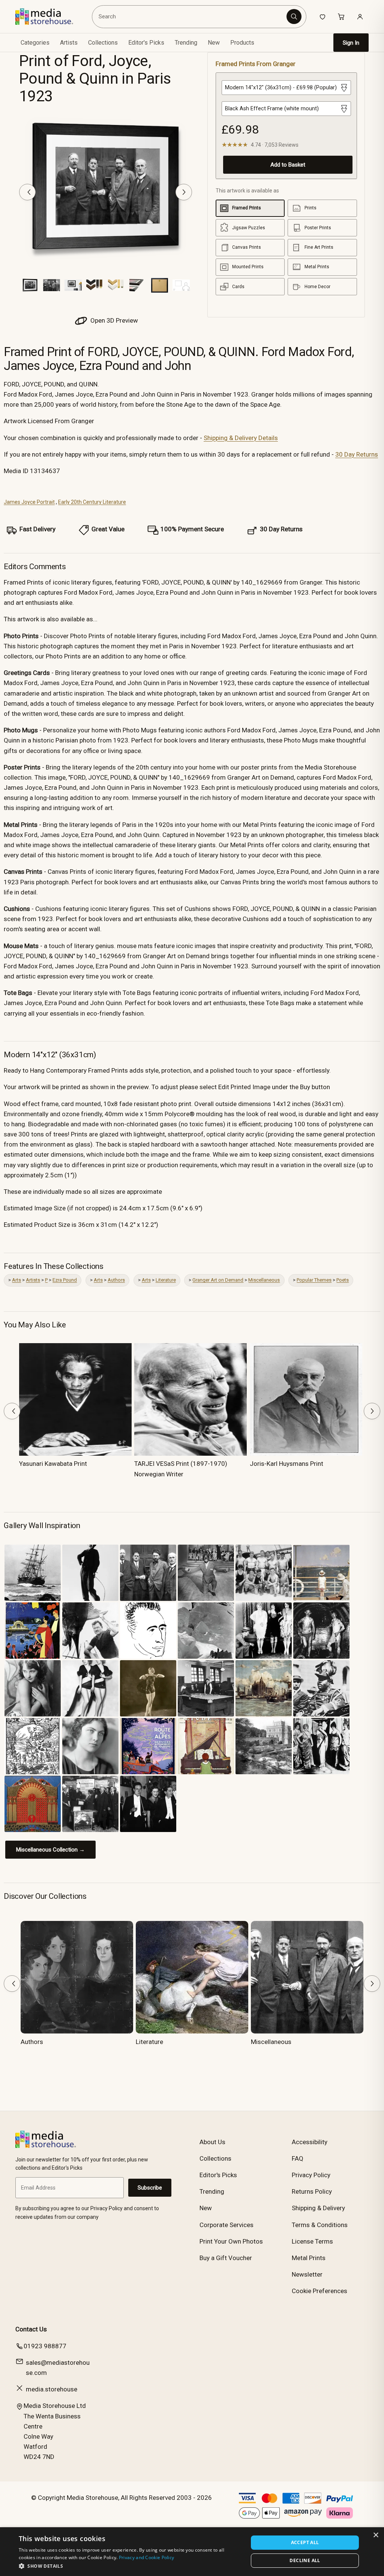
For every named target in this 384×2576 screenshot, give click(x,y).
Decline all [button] (305, 2560)
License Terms (312, 2241)
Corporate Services (226, 2225)
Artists (33, 1280)
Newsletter (307, 2274)
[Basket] (341, 17)
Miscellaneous (264, 1280)
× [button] (376, 2535)
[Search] (294, 17)
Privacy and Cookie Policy (147, 2557)
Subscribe (150, 2188)
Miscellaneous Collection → (50, 1850)
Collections (103, 43)
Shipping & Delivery (318, 2208)
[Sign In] (360, 17)
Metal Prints (309, 2258)
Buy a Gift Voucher (226, 2258)
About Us (212, 2142)
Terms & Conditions (320, 2225)
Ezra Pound (65, 1280)
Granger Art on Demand (218, 1280)
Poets (343, 1280)
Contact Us (31, 2329)
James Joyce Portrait (29, 502)
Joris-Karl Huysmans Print (286, 1464)
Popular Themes (314, 1280)
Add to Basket (288, 165)
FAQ (298, 2158)
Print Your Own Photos (231, 2241)
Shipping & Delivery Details (241, 438)
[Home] (50, 17)
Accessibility (310, 2142)
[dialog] (192, 2552)
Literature (166, 1280)
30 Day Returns (357, 454)
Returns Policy (312, 2191)
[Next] (184, 192)
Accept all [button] (305, 2542)
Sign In (351, 43)
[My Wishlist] (322, 17)
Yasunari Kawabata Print (53, 1464)
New (214, 43)
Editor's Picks (146, 43)
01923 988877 (45, 2346)
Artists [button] (69, 43)
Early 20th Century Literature (92, 502)
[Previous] (27, 192)
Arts (16, 1280)
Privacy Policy (311, 2175)
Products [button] (242, 43)
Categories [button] (35, 43)
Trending (186, 43)
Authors (116, 1280)
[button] (130, 2566)
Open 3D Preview (113, 320)
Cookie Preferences (319, 2291)
